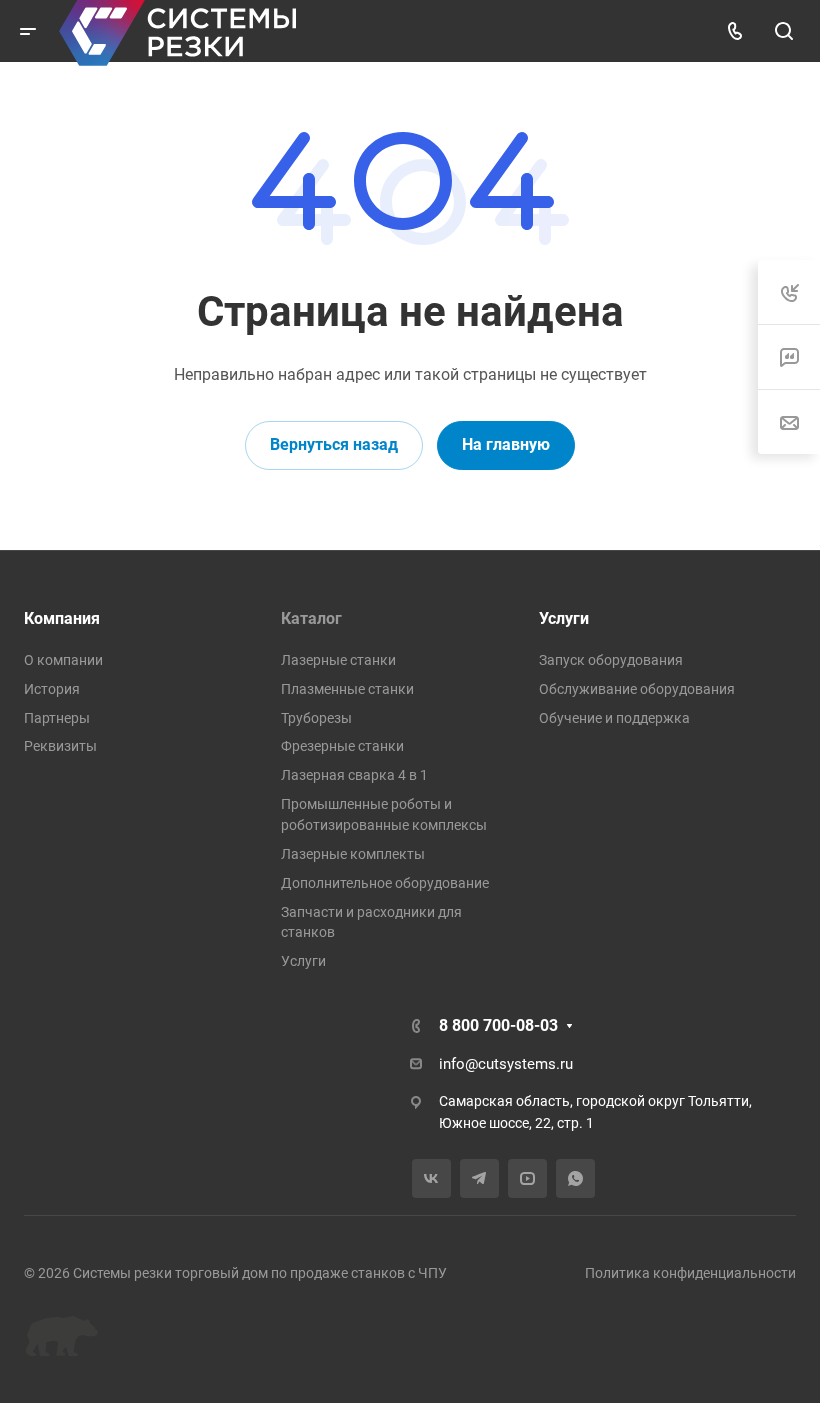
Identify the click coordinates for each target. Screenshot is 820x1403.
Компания (62, 618)
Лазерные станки (338, 660)
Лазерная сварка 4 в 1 (354, 775)
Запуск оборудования (611, 660)
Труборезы (316, 718)
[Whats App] (575, 1178)
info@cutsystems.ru (506, 1064)
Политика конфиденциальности (690, 1273)
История (52, 689)
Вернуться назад (334, 444)
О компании (63, 660)
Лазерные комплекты (353, 854)
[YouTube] (527, 1178)
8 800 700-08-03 (498, 1025)
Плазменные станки (347, 689)
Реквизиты (60, 746)
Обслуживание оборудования (637, 689)
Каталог (311, 618)
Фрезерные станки (342, 746)
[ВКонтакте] (431, 1178)
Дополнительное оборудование (385, 883)
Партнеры (57, 718)
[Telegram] (479, 1178)
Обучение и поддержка (614, 718)
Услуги (303, 961)
